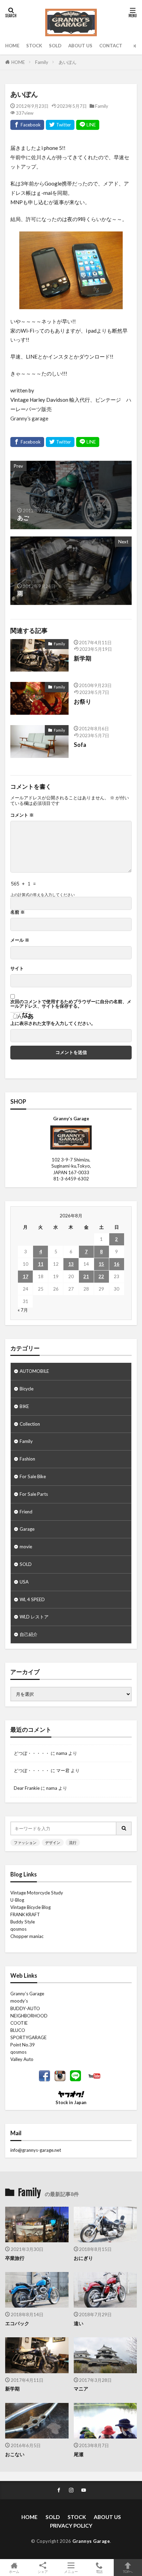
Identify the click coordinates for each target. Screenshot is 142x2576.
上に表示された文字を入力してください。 (53, 1023)
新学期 (83, 658)
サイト (17, 968)
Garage (27, 1529)
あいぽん (68, 62)
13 (71, 1264)
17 (26, 1276)
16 (116, 1264)
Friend (26, 1512)
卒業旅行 (15, 2258)
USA (24, 1582)
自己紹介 (29, 1634)
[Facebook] (27, 125)
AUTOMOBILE (34, 1371)
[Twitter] (60, 125)
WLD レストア (34, 1617)
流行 (73, 1842)
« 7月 (23, 1310)
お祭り (83, 702)
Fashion (27, 1459)
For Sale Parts (34, 1494)
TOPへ (128, 2571)
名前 (18, 912)
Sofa (80, 745)
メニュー (71, 2571)
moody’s (19, 2001)
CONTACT (111, 46)
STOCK (34, 46)
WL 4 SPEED (32, 1599)
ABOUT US (80, 46)
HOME (12, 46)
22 (101, 1276)
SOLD (55, 46)
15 (101, 1264)
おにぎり (83, 2258)
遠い (79, 2323)
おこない (15, 2454)
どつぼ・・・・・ (32, 1753)
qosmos (18, 1929)
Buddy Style (23, 1922)
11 (41, 1264)
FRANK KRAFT (25, 1914)
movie (26, 1547)
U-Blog (17, 1900)
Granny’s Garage (27, 1994)
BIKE (24, 1406)
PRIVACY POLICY (71, 2526)
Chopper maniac (27, 1936)
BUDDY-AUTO (25, 2008)
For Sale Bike (33, 1476)
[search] (124, 1828)
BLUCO (18, 2030)
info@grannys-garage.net (36, 2150)
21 (86, 1276)
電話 (99, 2571)
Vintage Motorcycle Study (37, 1893)
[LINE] (88, 125)
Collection (30, 1424)
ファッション (25, 1842)
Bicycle (27, 1389)
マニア (81, 2389)
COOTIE (19, 2023)
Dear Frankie (27, 1788)
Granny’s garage (29, 418)
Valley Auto (22, 2059)
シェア (43, 2572)
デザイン (53, 1842)
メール (20, 940)
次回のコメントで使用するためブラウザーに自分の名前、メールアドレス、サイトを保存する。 (71, 1004)
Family (42, 62)
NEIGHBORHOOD (29, 2016)
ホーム (14, 2571)
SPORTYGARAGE (28, 2037)
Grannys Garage (91, 2541)
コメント (22, 815)
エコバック (17, 2323)
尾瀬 (79, 2454)
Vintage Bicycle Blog (31, 1907)
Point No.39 (23, 2045)
